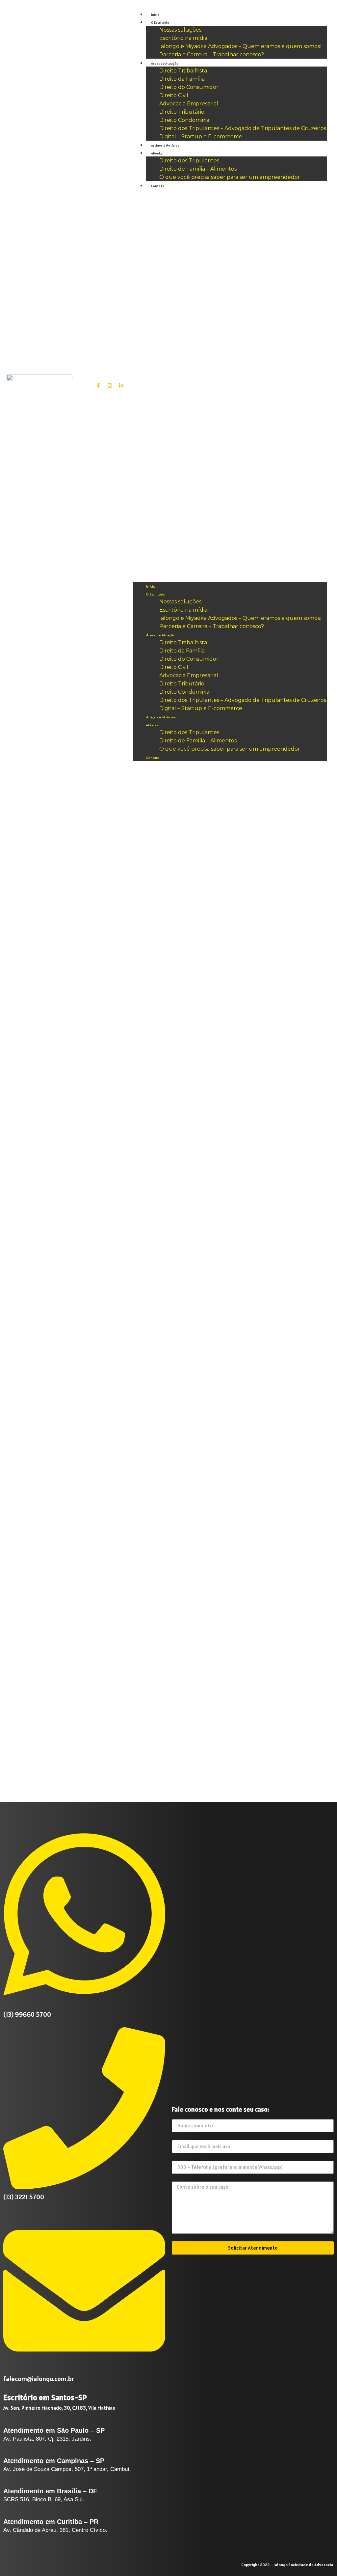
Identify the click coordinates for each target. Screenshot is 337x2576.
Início (155, 15)
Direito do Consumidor (189, 87)
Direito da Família (182, 79)
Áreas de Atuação (165, 63)
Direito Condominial (185, 120)
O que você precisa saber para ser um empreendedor (230, 177)
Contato (158, 186)
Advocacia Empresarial (189, 104)
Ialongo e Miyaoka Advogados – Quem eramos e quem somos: (240, 46)
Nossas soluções (180, 30)
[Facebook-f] (98, 385)
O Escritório (160, 23)
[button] (230, 385)
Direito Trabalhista (183, 71)
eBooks (157, 153)
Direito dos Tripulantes (189, 161)
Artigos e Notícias (165, 145)
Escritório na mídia (183, 38)
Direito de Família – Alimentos (198, 169)
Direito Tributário (182, 112)
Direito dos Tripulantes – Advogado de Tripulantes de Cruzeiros (243, 128)
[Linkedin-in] (121, 385)
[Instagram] (110, 385)
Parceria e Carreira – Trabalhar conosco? (212, 55)
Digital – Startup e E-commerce (201, 137)
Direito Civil (174, 95)
